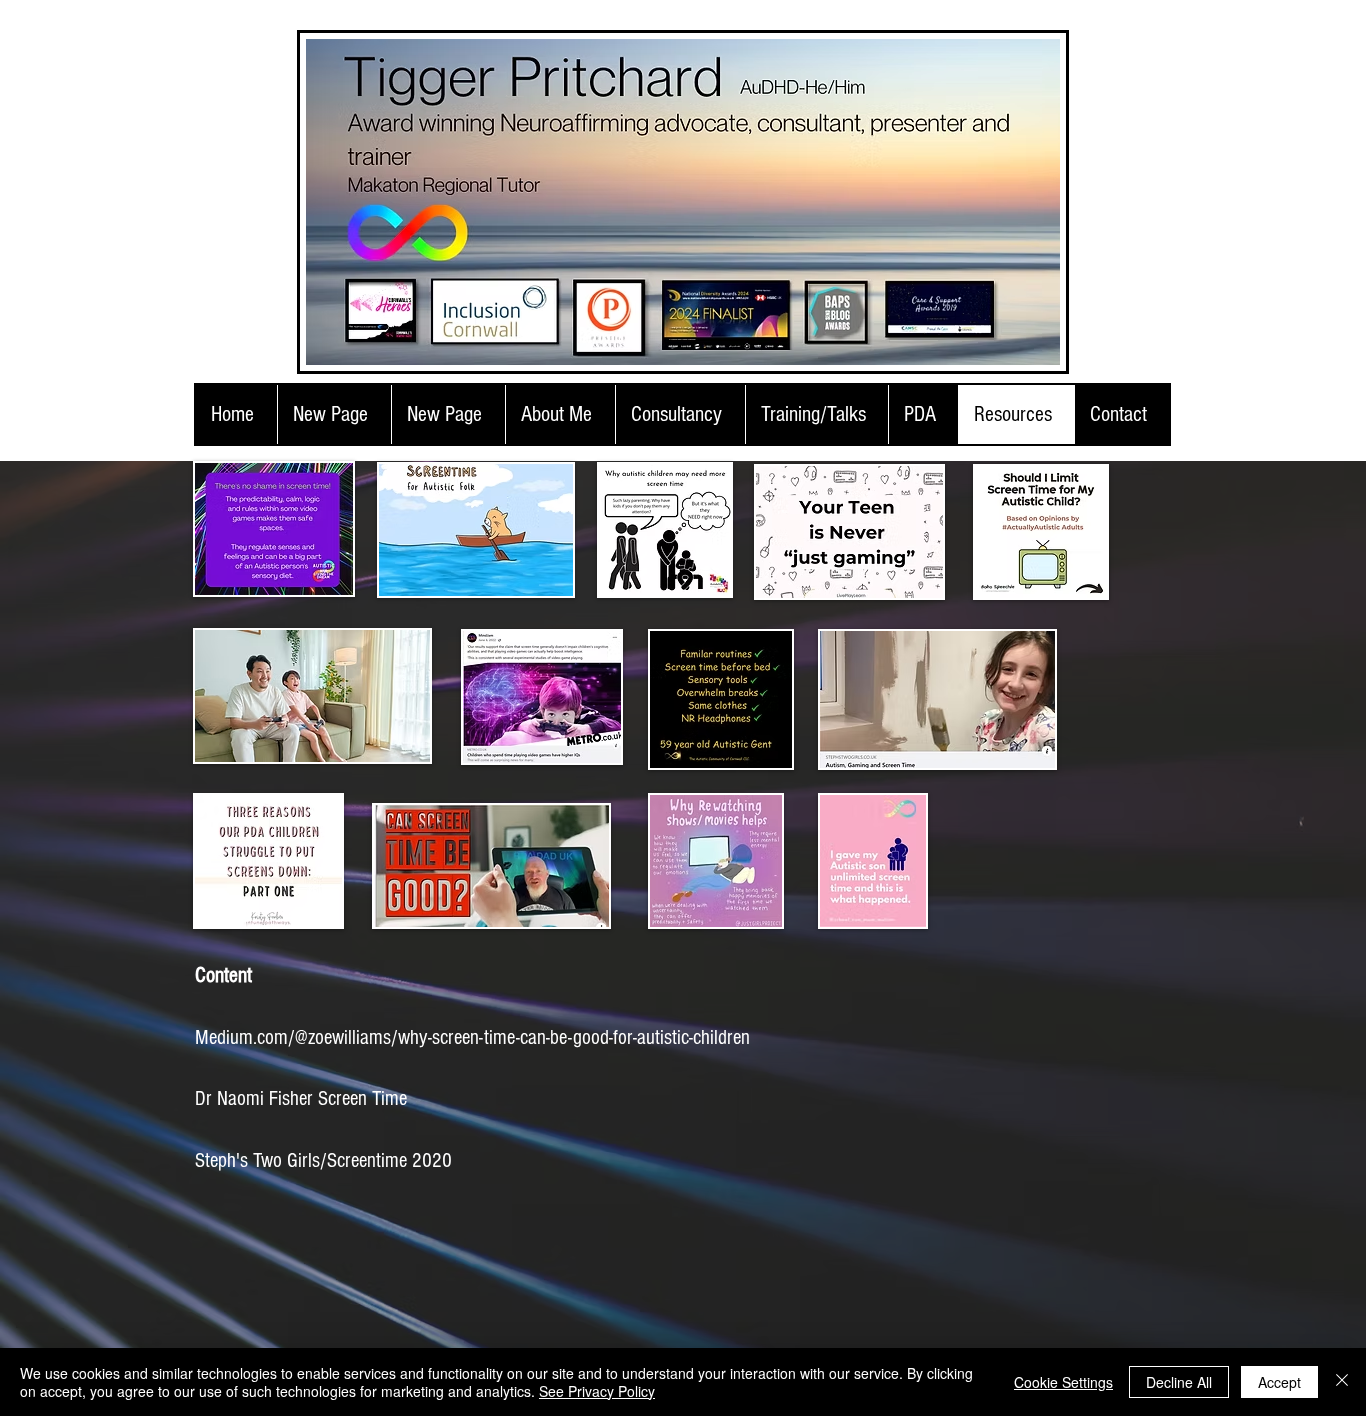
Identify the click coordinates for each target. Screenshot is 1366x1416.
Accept (1279, 1382)
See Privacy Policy (597, 1391)
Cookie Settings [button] (1063, 1382)
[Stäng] (1342, 1382)
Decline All (1179, 1382)
